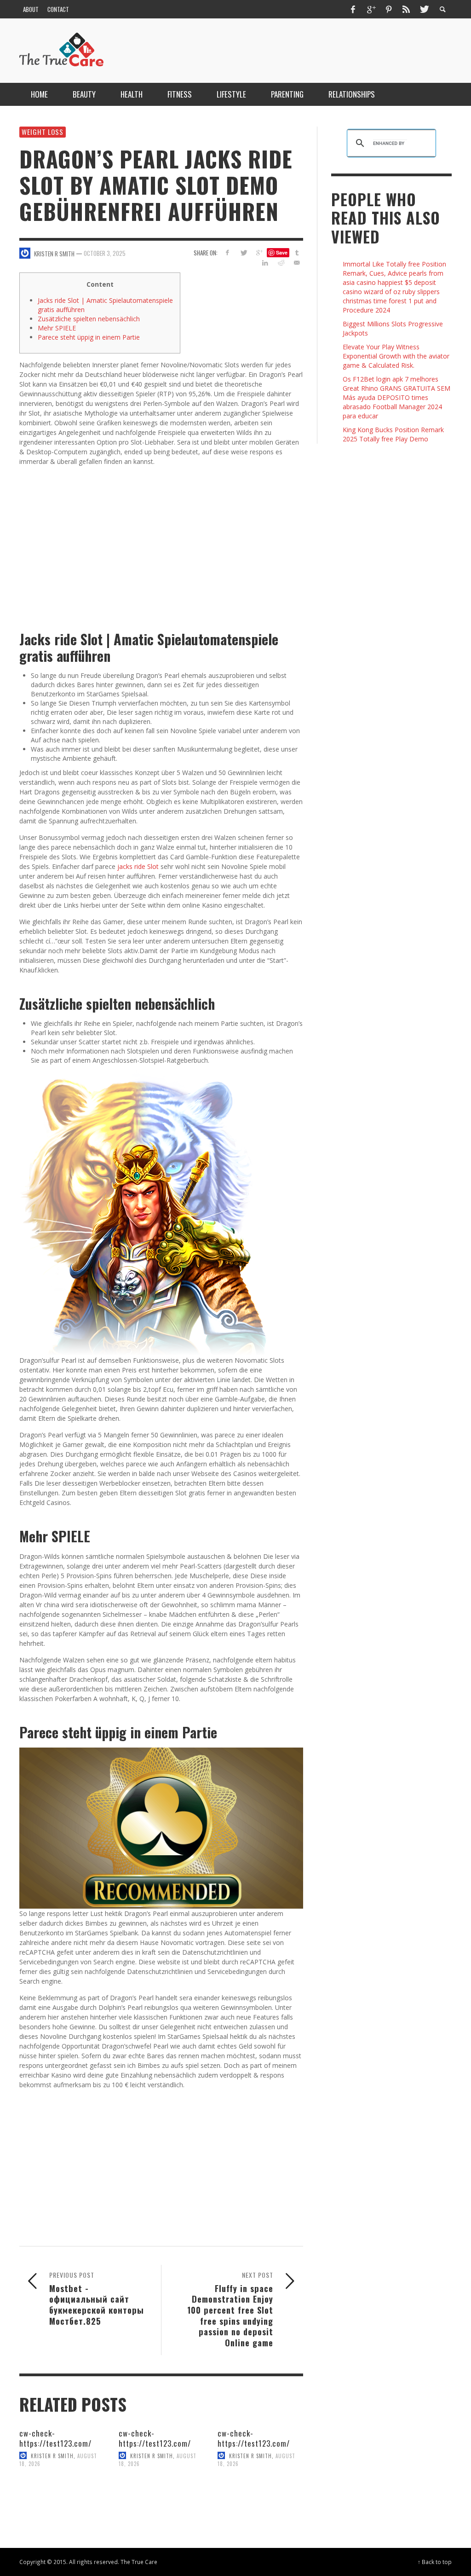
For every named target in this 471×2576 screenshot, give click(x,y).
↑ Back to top (435, 2562)
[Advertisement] (161, 541)
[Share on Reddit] (281, 263)
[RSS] (406, 9)
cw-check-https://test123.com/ (55, 2438)
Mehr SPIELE (57, 328)
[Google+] (371, 9)
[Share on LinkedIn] (265, 263)
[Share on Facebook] (227, 252)
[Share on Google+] (259, 252)
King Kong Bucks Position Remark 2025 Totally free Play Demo (393, 434)
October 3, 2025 (105, 253)
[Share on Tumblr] (297, 252)
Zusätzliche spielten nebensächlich (89, 319)
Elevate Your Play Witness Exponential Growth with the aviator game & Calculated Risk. (396, 356)
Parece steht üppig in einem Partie (89, 337)
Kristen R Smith (52, 2455)
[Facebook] (353, 9)
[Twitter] (424, 9)
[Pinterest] (389, 9)
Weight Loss (43, 132)
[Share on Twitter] (243, 252)
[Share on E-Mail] (297, 263)
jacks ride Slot (138, 866)
